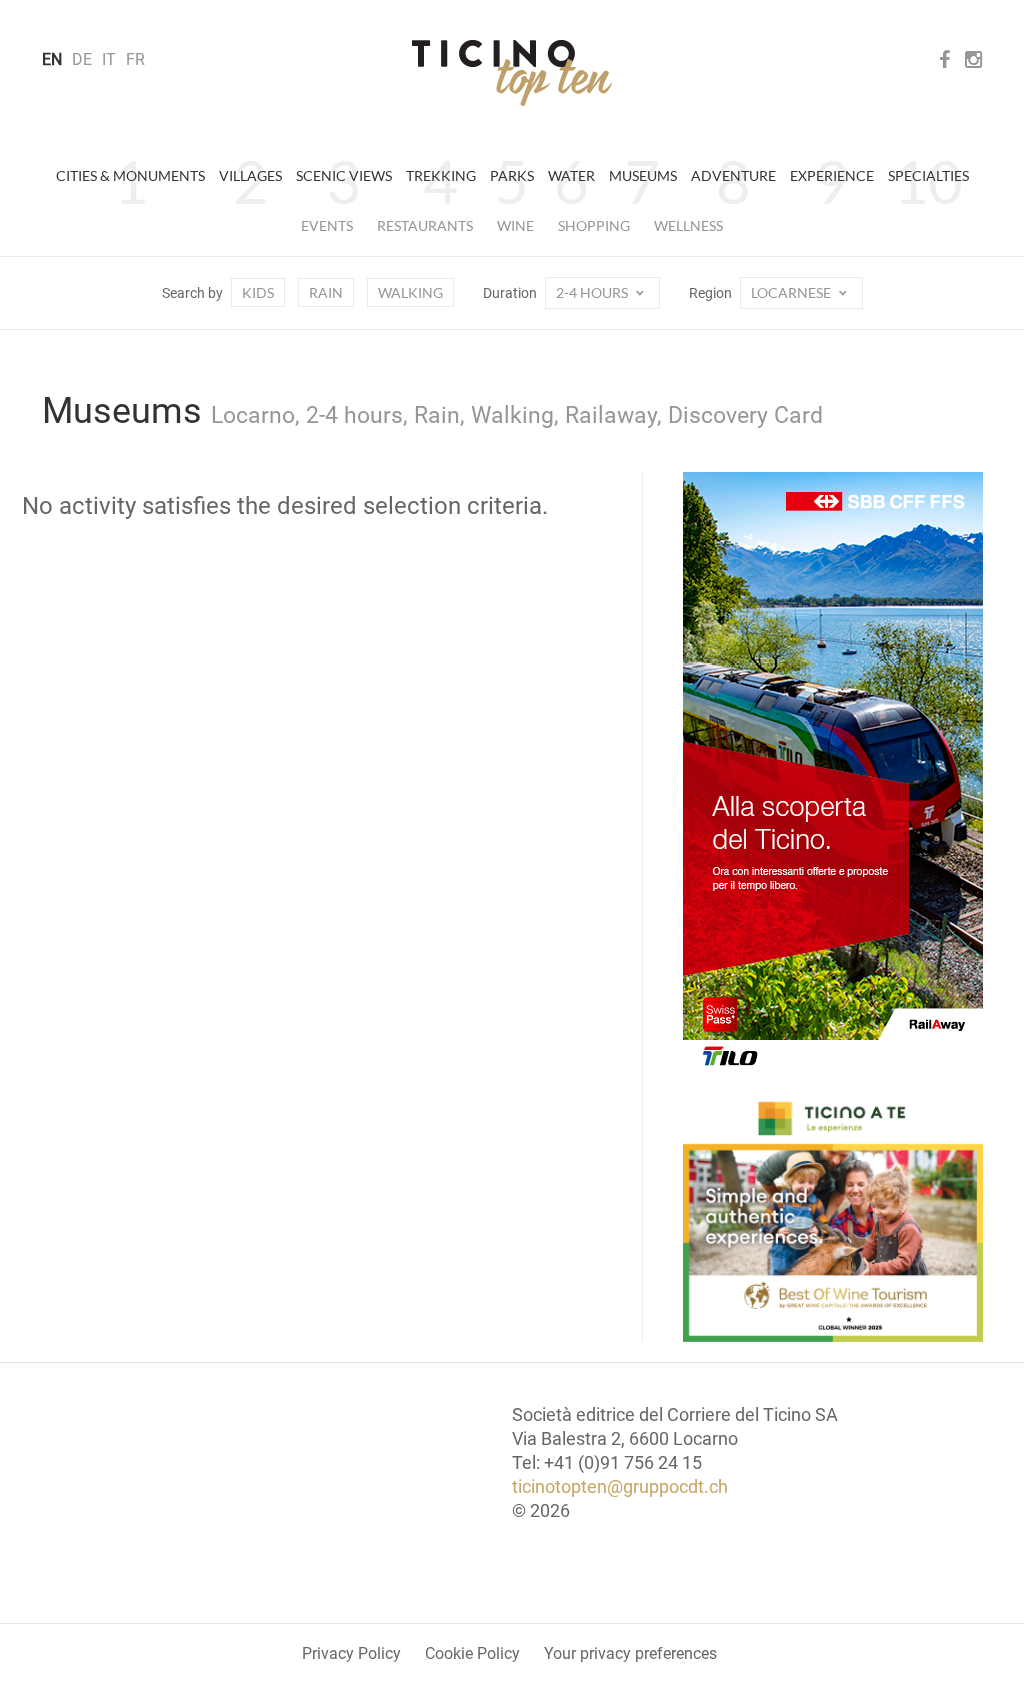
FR (135, 59)
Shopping (594, 225)
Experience (832, 175)
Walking (410, 292)
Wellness (688, 225)
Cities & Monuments (130, 175)
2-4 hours (593, 292)
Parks (512, 175)
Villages (250, 175)
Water (571, 175)
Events (327, 225)
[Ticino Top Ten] (512, 73)
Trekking (441, 175)
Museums (643, 175)
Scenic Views (344, 175)
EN (52, 59)
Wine (515, 225)
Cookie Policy (472, 1653)
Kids (258, 292)
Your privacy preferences (630, 1653)
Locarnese (792, 292)
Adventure (733, 175)
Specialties (928, 175)
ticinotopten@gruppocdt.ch (620, 1486)
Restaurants (425, 225)
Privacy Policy (351, 1653)
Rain (326, 292)
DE (82, 59)
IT (109, 59)
